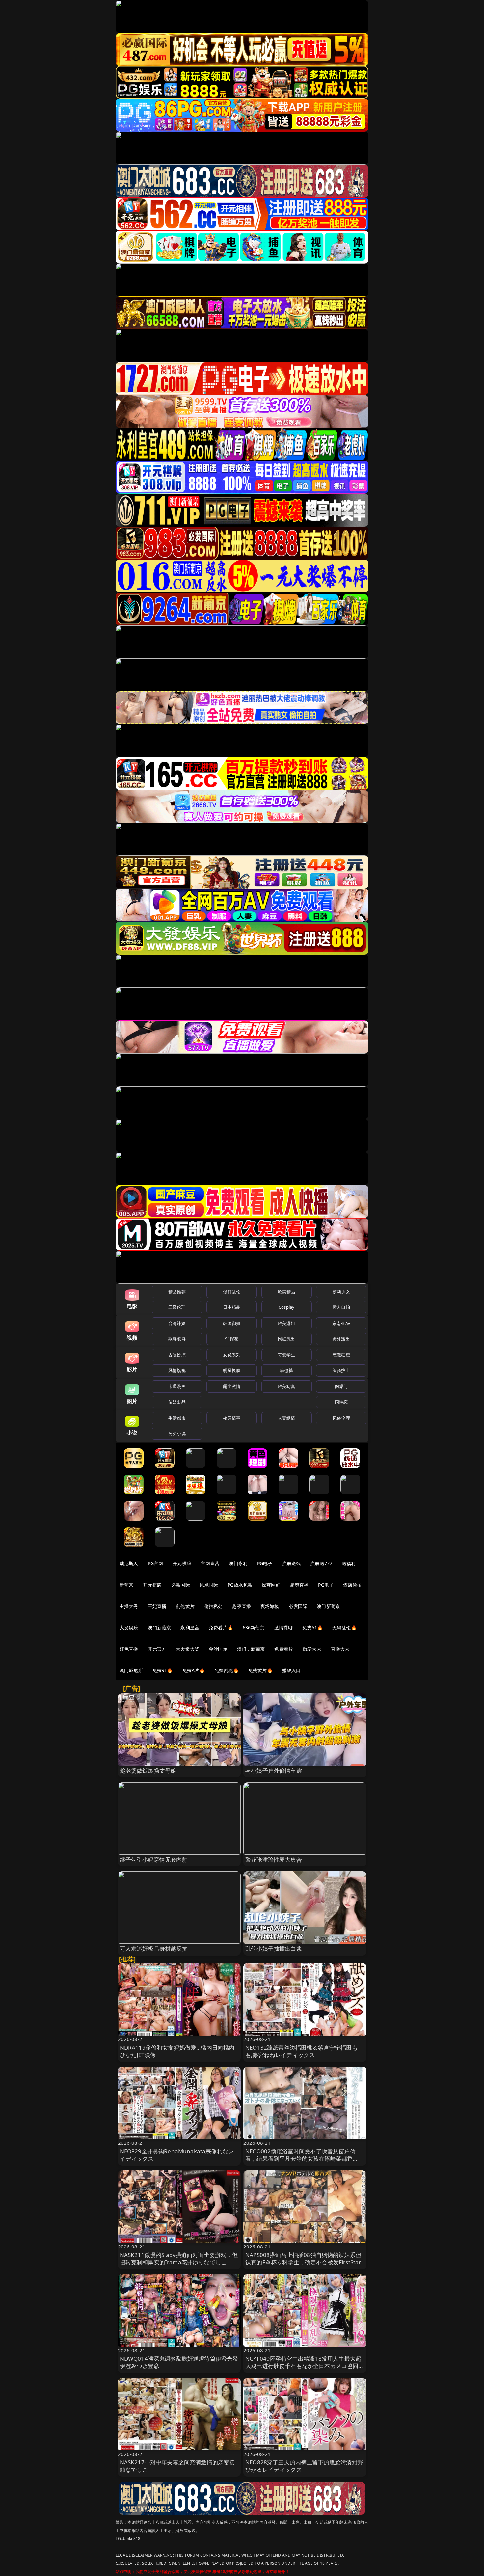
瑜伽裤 (286, 1370)
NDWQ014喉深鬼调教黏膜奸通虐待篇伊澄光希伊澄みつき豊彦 (179, 2362)
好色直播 (129, 1649)
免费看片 (284, 1649)
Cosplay (286, 1307)
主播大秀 (129, 1606)
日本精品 (232, 1307)
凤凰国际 (209, 1585)
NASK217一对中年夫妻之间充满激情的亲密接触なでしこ (177, 2466)
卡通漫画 (177, 1386)
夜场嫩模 (270, 1606)
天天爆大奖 (188, 1649)
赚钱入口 (292, 1670)
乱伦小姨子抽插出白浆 (274, 1948)
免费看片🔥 (221, 1628)
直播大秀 (340, 1649)
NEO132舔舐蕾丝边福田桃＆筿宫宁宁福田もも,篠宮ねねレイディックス (301, 2051)
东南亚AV (341, 1323)
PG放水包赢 (240, 1585)
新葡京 (126, 1585)
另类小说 (177, 1433)
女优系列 (232, 1355)
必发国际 (298, 1606)
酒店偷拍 (352, 1585)
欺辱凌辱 (177, 1339)
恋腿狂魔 (341, 1355)
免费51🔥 (312, 1628)
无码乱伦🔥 (344, 1628)
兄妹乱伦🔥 (227, 1670)
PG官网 (156, 1563)
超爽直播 (299, 1585)
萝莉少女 (341, 1292)
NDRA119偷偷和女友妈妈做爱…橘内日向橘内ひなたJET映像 (177, 2051)
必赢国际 (181, 1585)
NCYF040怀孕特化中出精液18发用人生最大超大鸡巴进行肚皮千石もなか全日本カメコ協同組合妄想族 (305, 2366)
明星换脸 (232, 1370)
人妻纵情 (287, 1418)
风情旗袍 (177, 1370)
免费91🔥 (163, 1670)
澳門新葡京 (160, 1628)
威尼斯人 (129, 1563)
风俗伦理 (341, 1418)
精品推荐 (177, 1292)
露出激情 (232, 1386)
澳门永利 (238, 1563)
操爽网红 (271, 1585)
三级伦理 (177, 1307)
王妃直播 (157, 1606)
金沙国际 (218, 1649)
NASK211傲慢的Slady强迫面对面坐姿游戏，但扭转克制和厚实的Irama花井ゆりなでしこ (179, 2259)
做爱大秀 (312, 1649)
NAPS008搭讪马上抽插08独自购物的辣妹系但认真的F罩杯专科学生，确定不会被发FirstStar (303, 2259)
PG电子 (265, 1563)
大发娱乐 (129, 1628)
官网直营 (210, 1563)
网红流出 (287, 1339)
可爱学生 (287, 1355)
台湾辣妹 (177, 1323)
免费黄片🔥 (260, 1670)
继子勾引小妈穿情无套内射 (154, 1860)
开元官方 (157, 1649)
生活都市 (177, 1418)
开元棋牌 (182, 1563)
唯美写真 (287, 1386)
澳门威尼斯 (131, 1670)
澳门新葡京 (328, 1606)
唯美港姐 (287, 1323)
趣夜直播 (242, 1606)
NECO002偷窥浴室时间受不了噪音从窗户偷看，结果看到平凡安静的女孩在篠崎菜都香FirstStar (300, 2158)
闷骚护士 (341, 1370)
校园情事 (232, 1418)
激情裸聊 (284, 1628)
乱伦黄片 (185, 1606)
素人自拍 (341, 1307)
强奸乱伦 (232, 1292)
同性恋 (341, 1402)
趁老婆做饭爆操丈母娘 (148, 1770)
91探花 (232, 1339)
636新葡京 (254, 1628)
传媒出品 (177, 1402)
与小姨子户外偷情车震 (274, 1770)
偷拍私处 (214, 1606)
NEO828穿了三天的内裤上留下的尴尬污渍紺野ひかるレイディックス (304, 2466)
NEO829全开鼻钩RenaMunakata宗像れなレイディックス (177, 2155)
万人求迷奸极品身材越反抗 (154, 1948)
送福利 (349, 1563)
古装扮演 (177, 1355)
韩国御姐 (232, 1323)
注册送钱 (292, 1563)
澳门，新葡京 (251, 1649)
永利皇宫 (190, 1628)
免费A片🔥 (194, 1670)
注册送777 (321, 1563)
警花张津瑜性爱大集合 (274, 1860)
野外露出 (341, 1339)
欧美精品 (287, 1292)
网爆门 (341, 1386)
